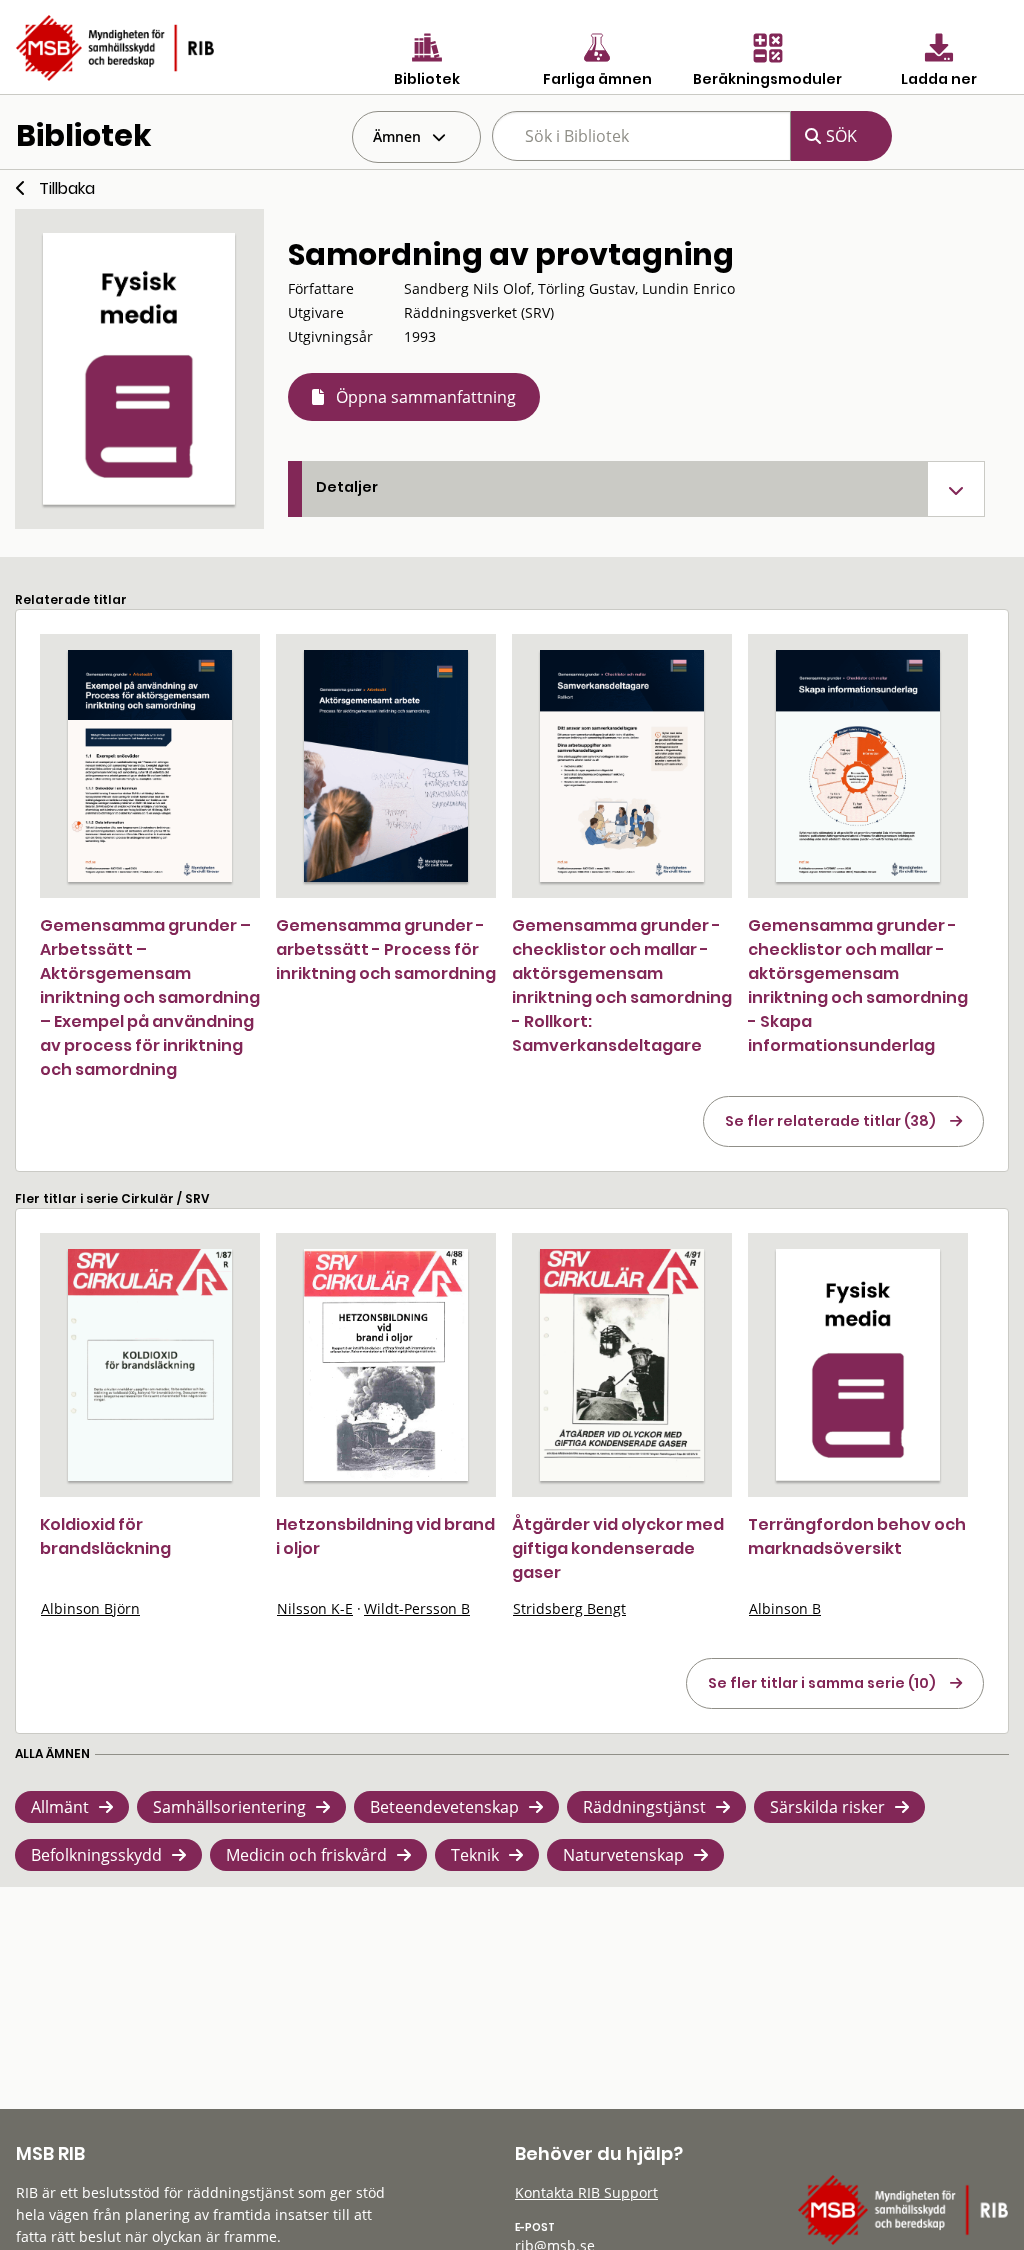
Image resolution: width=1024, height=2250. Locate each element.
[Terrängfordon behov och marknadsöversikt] (858, 1365)
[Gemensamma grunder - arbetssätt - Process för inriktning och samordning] (386, 766)
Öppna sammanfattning (426, 397)
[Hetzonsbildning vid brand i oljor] (386, 1365)
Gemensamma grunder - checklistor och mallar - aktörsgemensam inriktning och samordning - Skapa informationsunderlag (858, 985)
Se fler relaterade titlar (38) (830, 1121)
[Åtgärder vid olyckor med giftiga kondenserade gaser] (622, 1365)
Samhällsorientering (229, 1807)
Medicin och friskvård (306, 1855)
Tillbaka (67, 188)
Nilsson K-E (315, 1608)
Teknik (475, 1855)
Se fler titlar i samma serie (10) (822, 1683)
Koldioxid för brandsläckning (105, 1536)
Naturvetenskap (623, 1855)
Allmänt (60, 1807)
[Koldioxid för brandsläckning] (150, 1365)
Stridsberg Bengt (569, 1608)
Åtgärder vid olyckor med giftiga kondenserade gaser (618, 1548)
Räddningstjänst (644, 1807)
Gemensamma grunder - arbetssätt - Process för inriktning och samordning (386, 949)
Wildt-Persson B (417, 1608)
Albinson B (785, 1608)
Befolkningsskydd (96, 1855)
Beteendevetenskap (444, 1807)
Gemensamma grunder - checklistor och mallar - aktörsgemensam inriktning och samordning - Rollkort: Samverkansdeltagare (622, 985)
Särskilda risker (827, 1807)
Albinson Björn (90, 1608)
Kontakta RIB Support (586, 2192)
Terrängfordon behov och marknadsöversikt (857, 1536)
